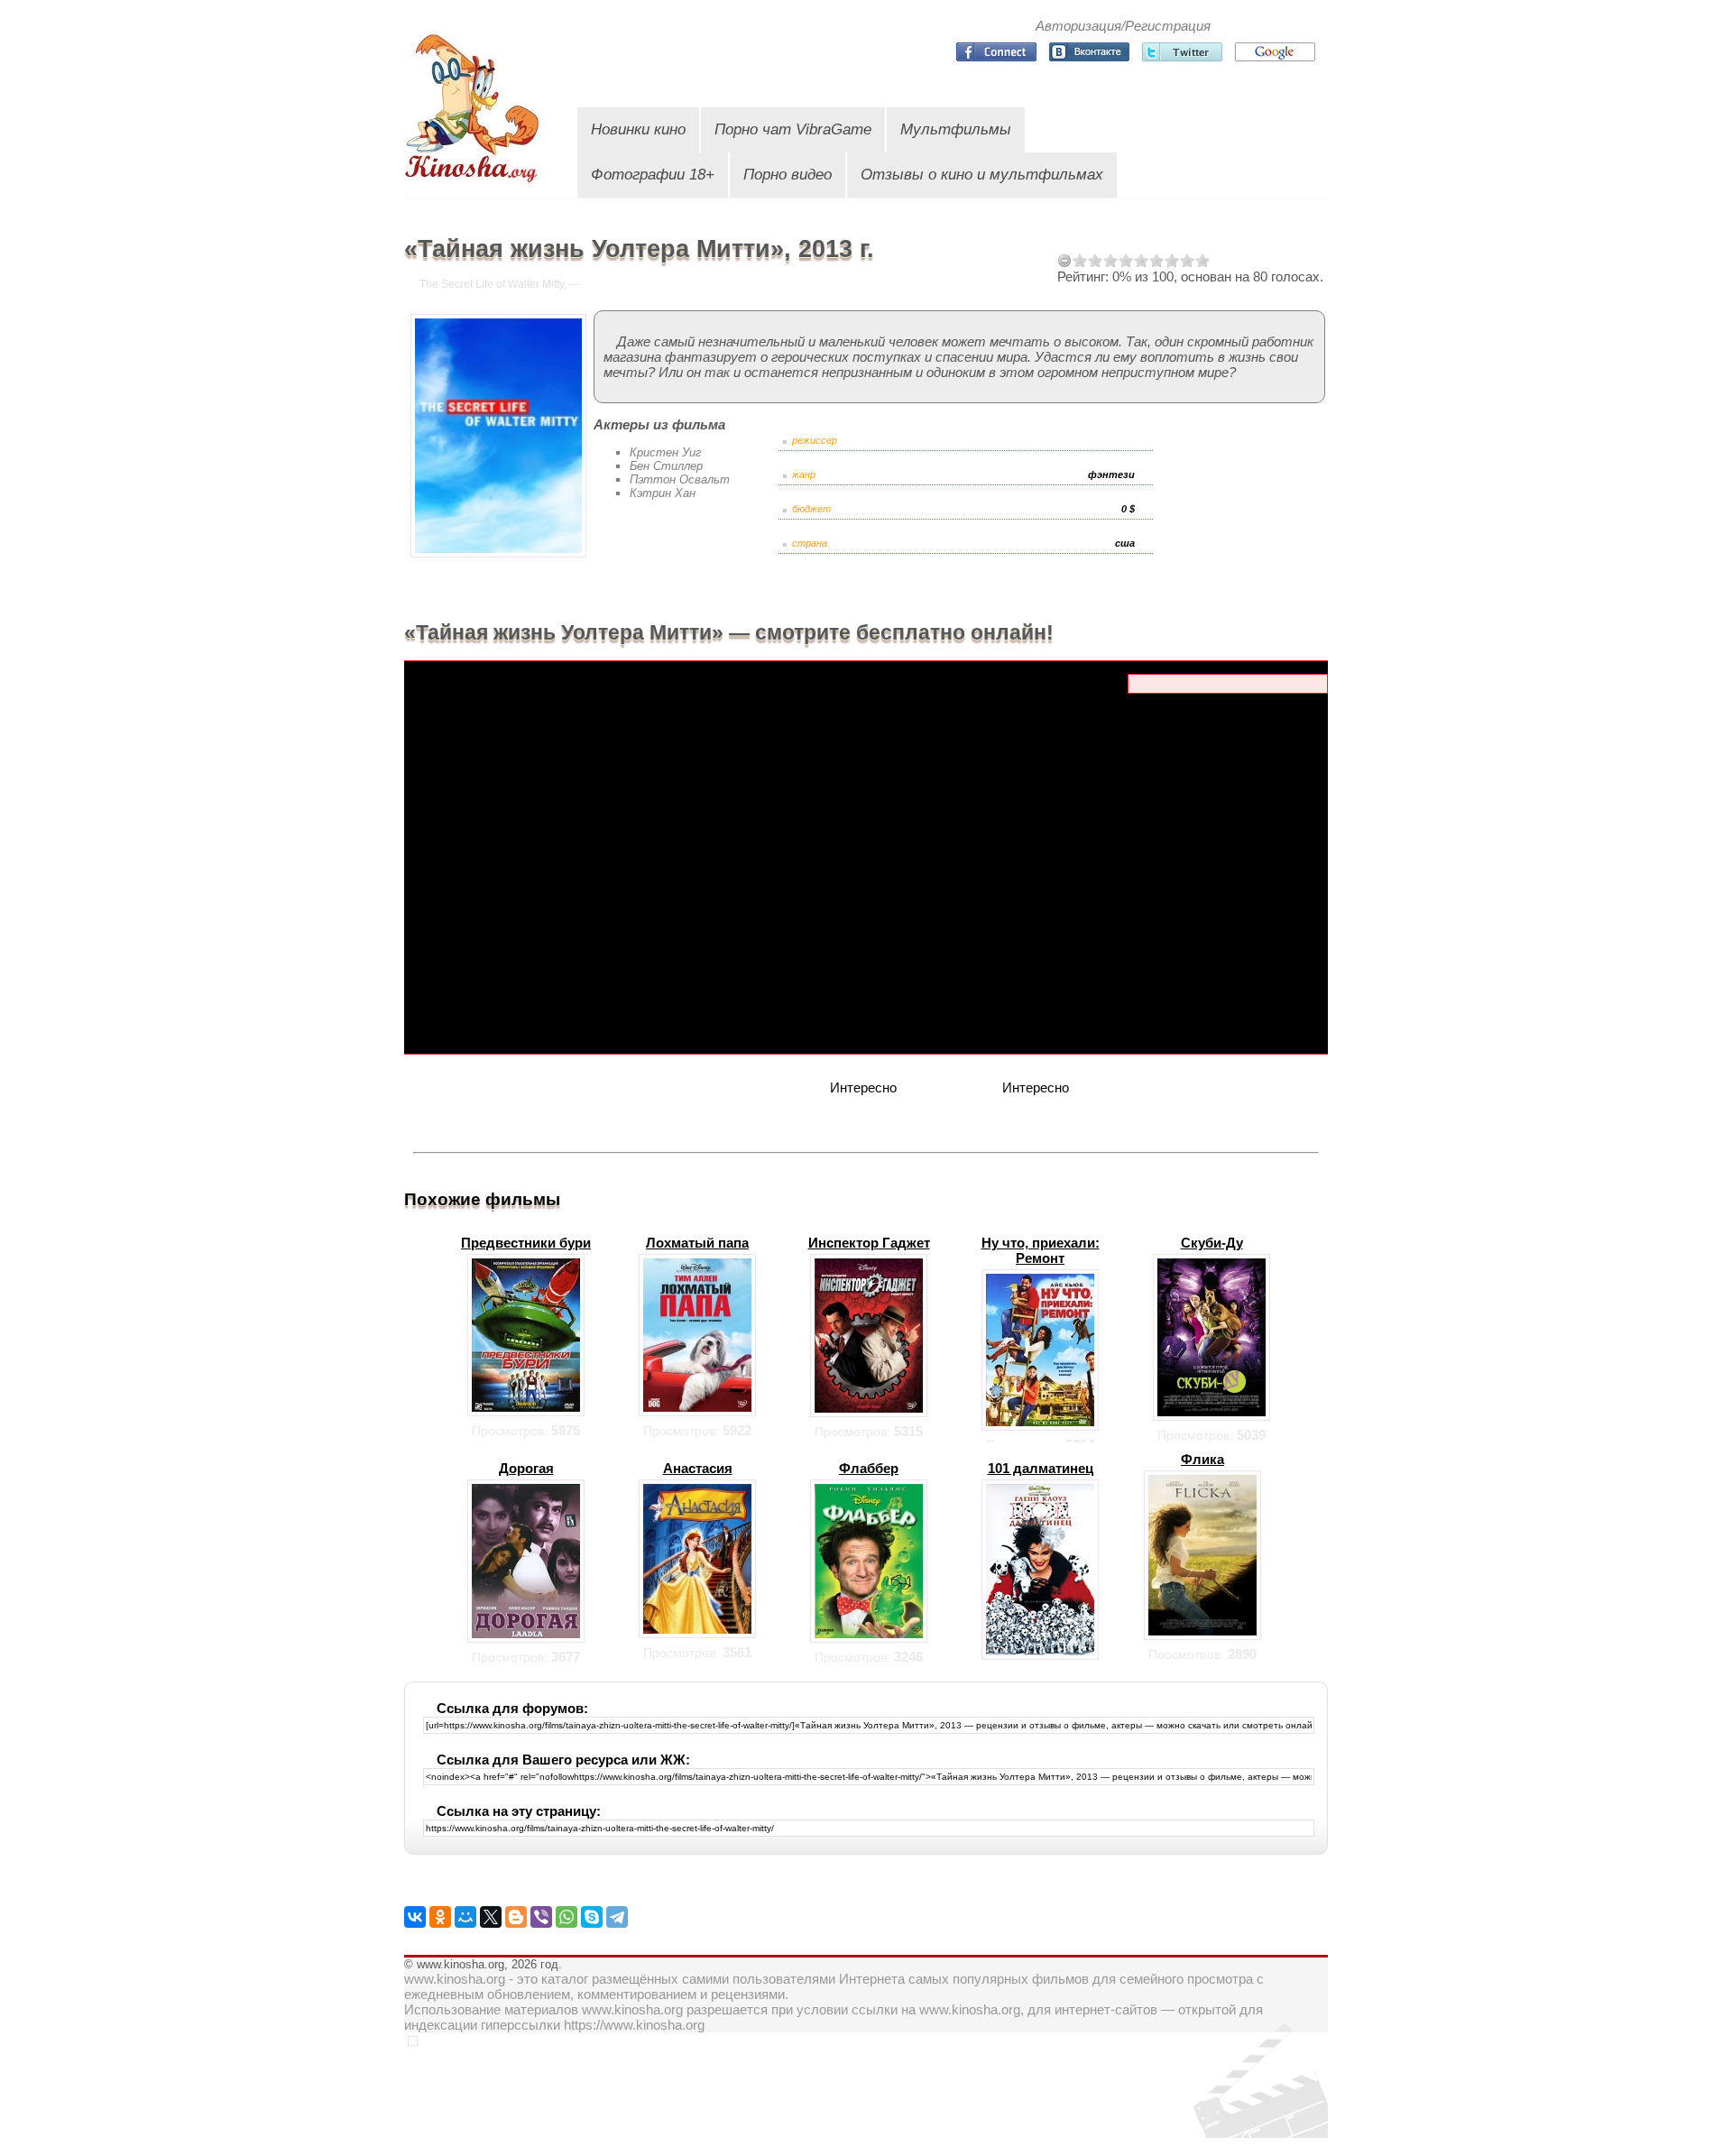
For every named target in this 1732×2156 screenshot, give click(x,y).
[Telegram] (617, 1917)
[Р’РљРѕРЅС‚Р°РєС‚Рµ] (415, 1917)
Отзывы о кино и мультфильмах (982, 175)
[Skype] (592, 1917)
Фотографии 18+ (653, 175)
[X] (491, 1917)
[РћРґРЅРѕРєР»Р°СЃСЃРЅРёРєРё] (440, 1917)
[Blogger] (516, 1917)
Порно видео (788, 175)
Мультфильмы (956, 129)
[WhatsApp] (567, 1917)
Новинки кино (638, 129)
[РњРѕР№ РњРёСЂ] (465, 1917)
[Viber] (541, 1917)
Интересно (863, 1087)
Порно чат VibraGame (793, 129)
